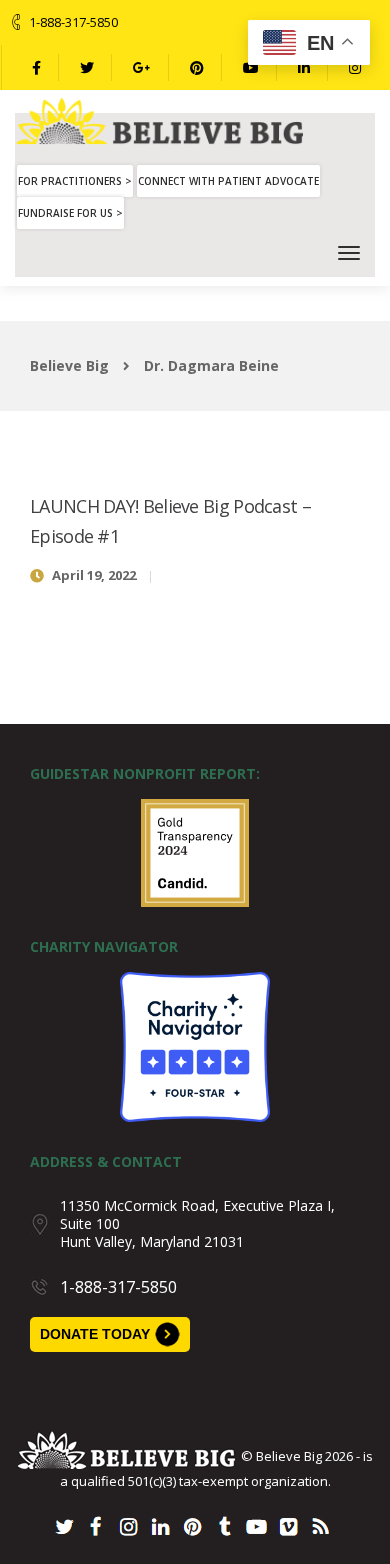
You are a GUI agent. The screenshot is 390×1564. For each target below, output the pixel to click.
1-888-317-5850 (73, 22)
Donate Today (95, 1334)
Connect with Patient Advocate (228, 181)
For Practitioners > (75, 181)
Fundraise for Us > (70, 213)
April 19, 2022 (94, 575)
